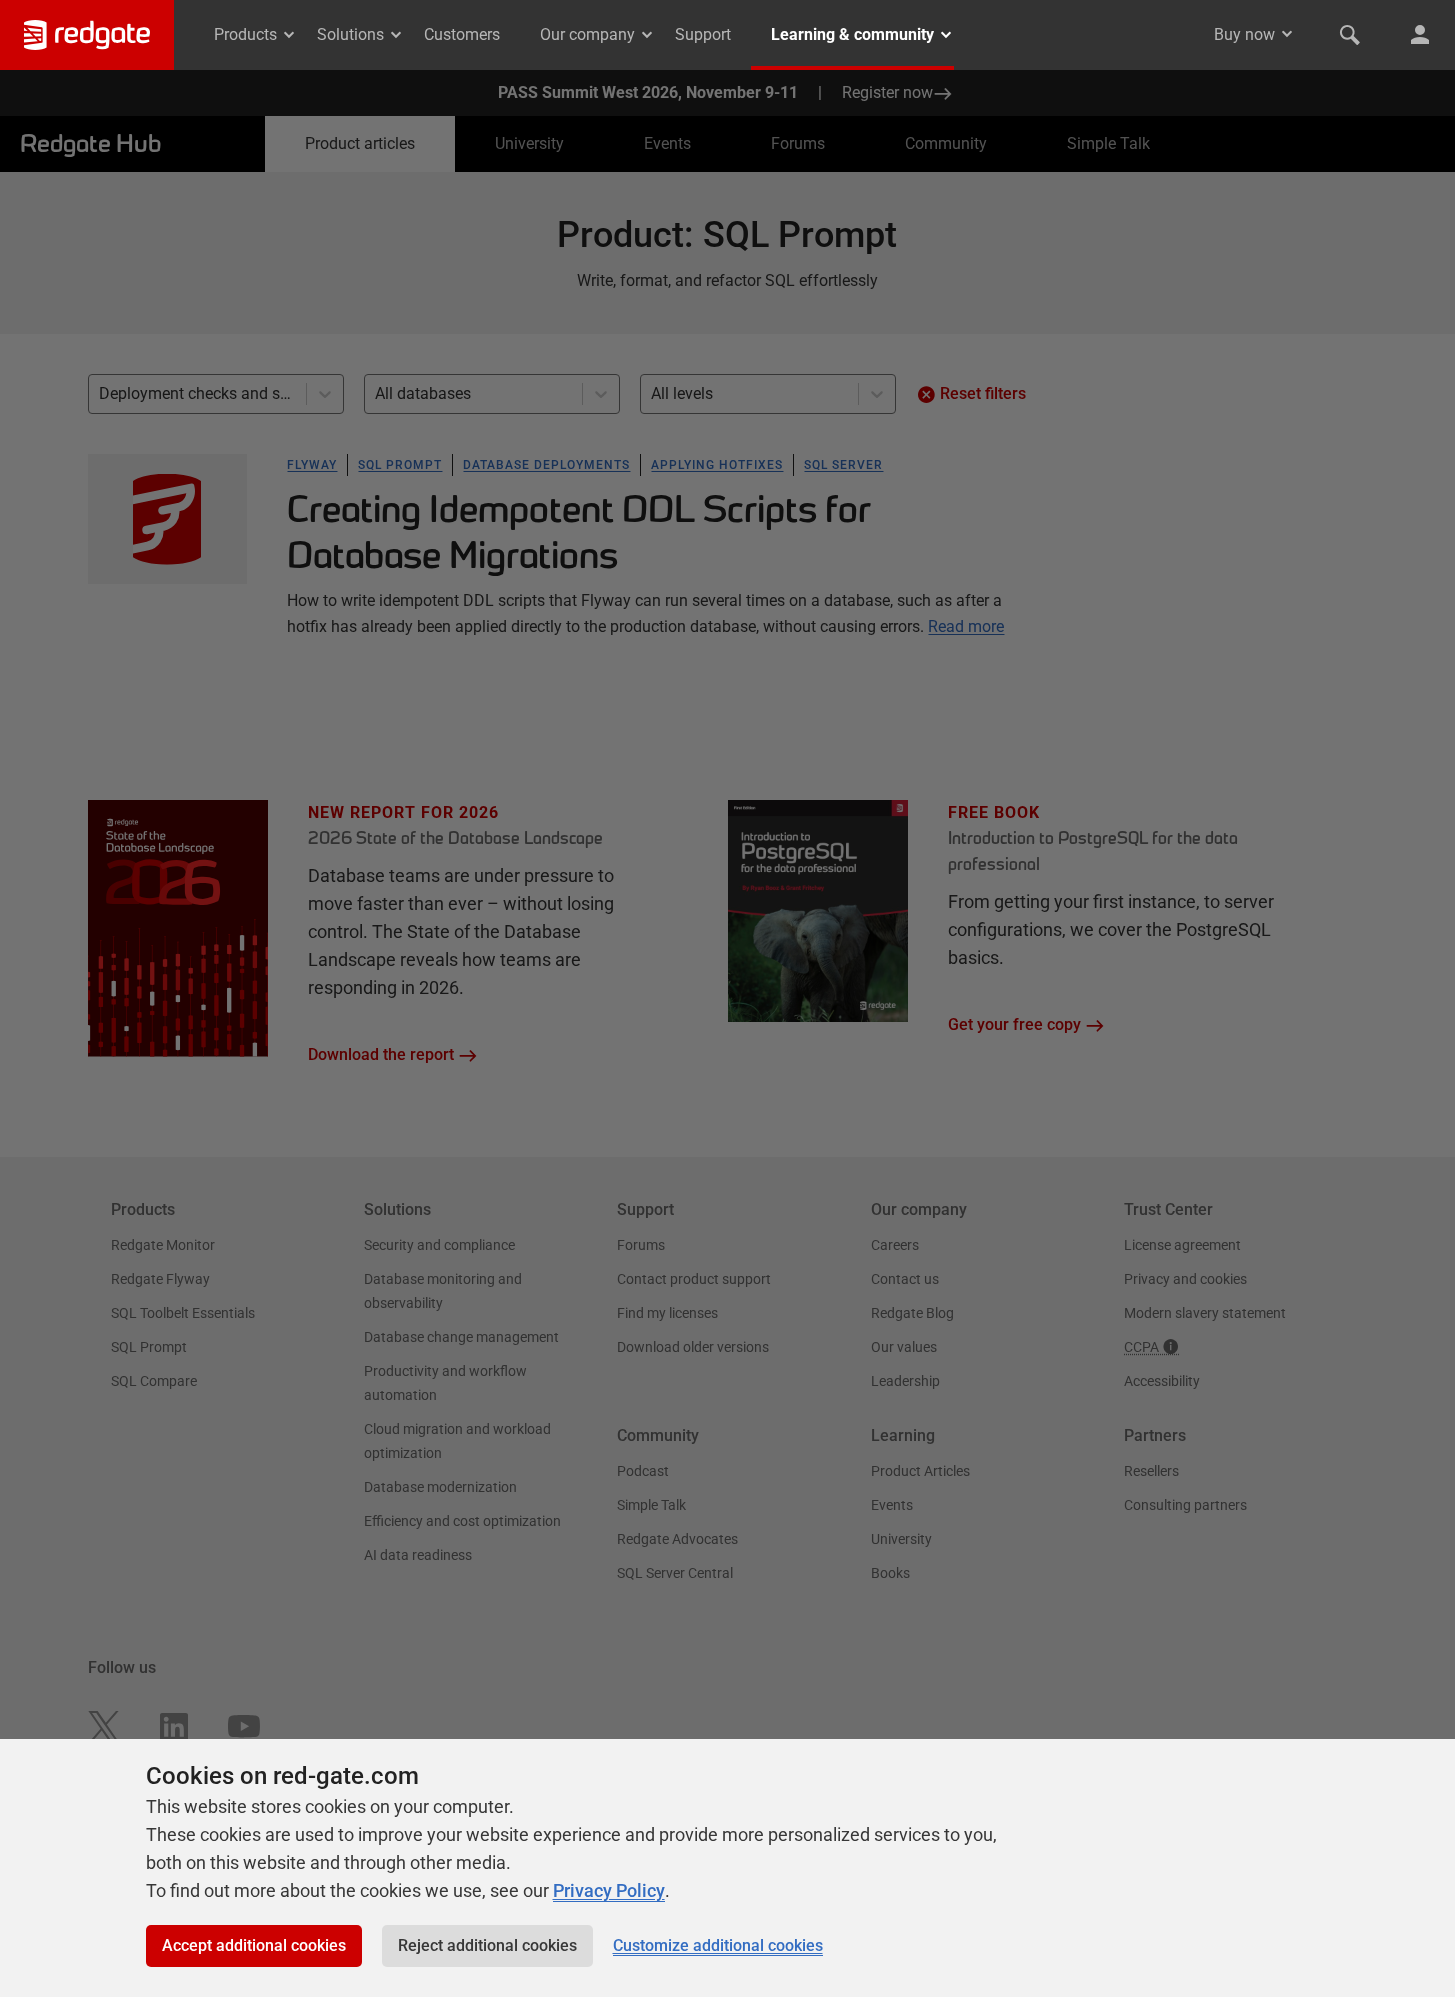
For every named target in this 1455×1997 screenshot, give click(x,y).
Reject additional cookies (487, 1945)
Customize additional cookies (718, 1945)
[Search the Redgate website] (1350, 35)
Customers (462, 34)
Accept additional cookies (254, 1945)
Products (245, 34)
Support (703, 34)
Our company (587, 34)
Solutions (350, 34)
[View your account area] (1420, 35)
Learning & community (852, 34)
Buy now (1244, 34)
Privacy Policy (609, 1890)
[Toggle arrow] (1287, 34)
